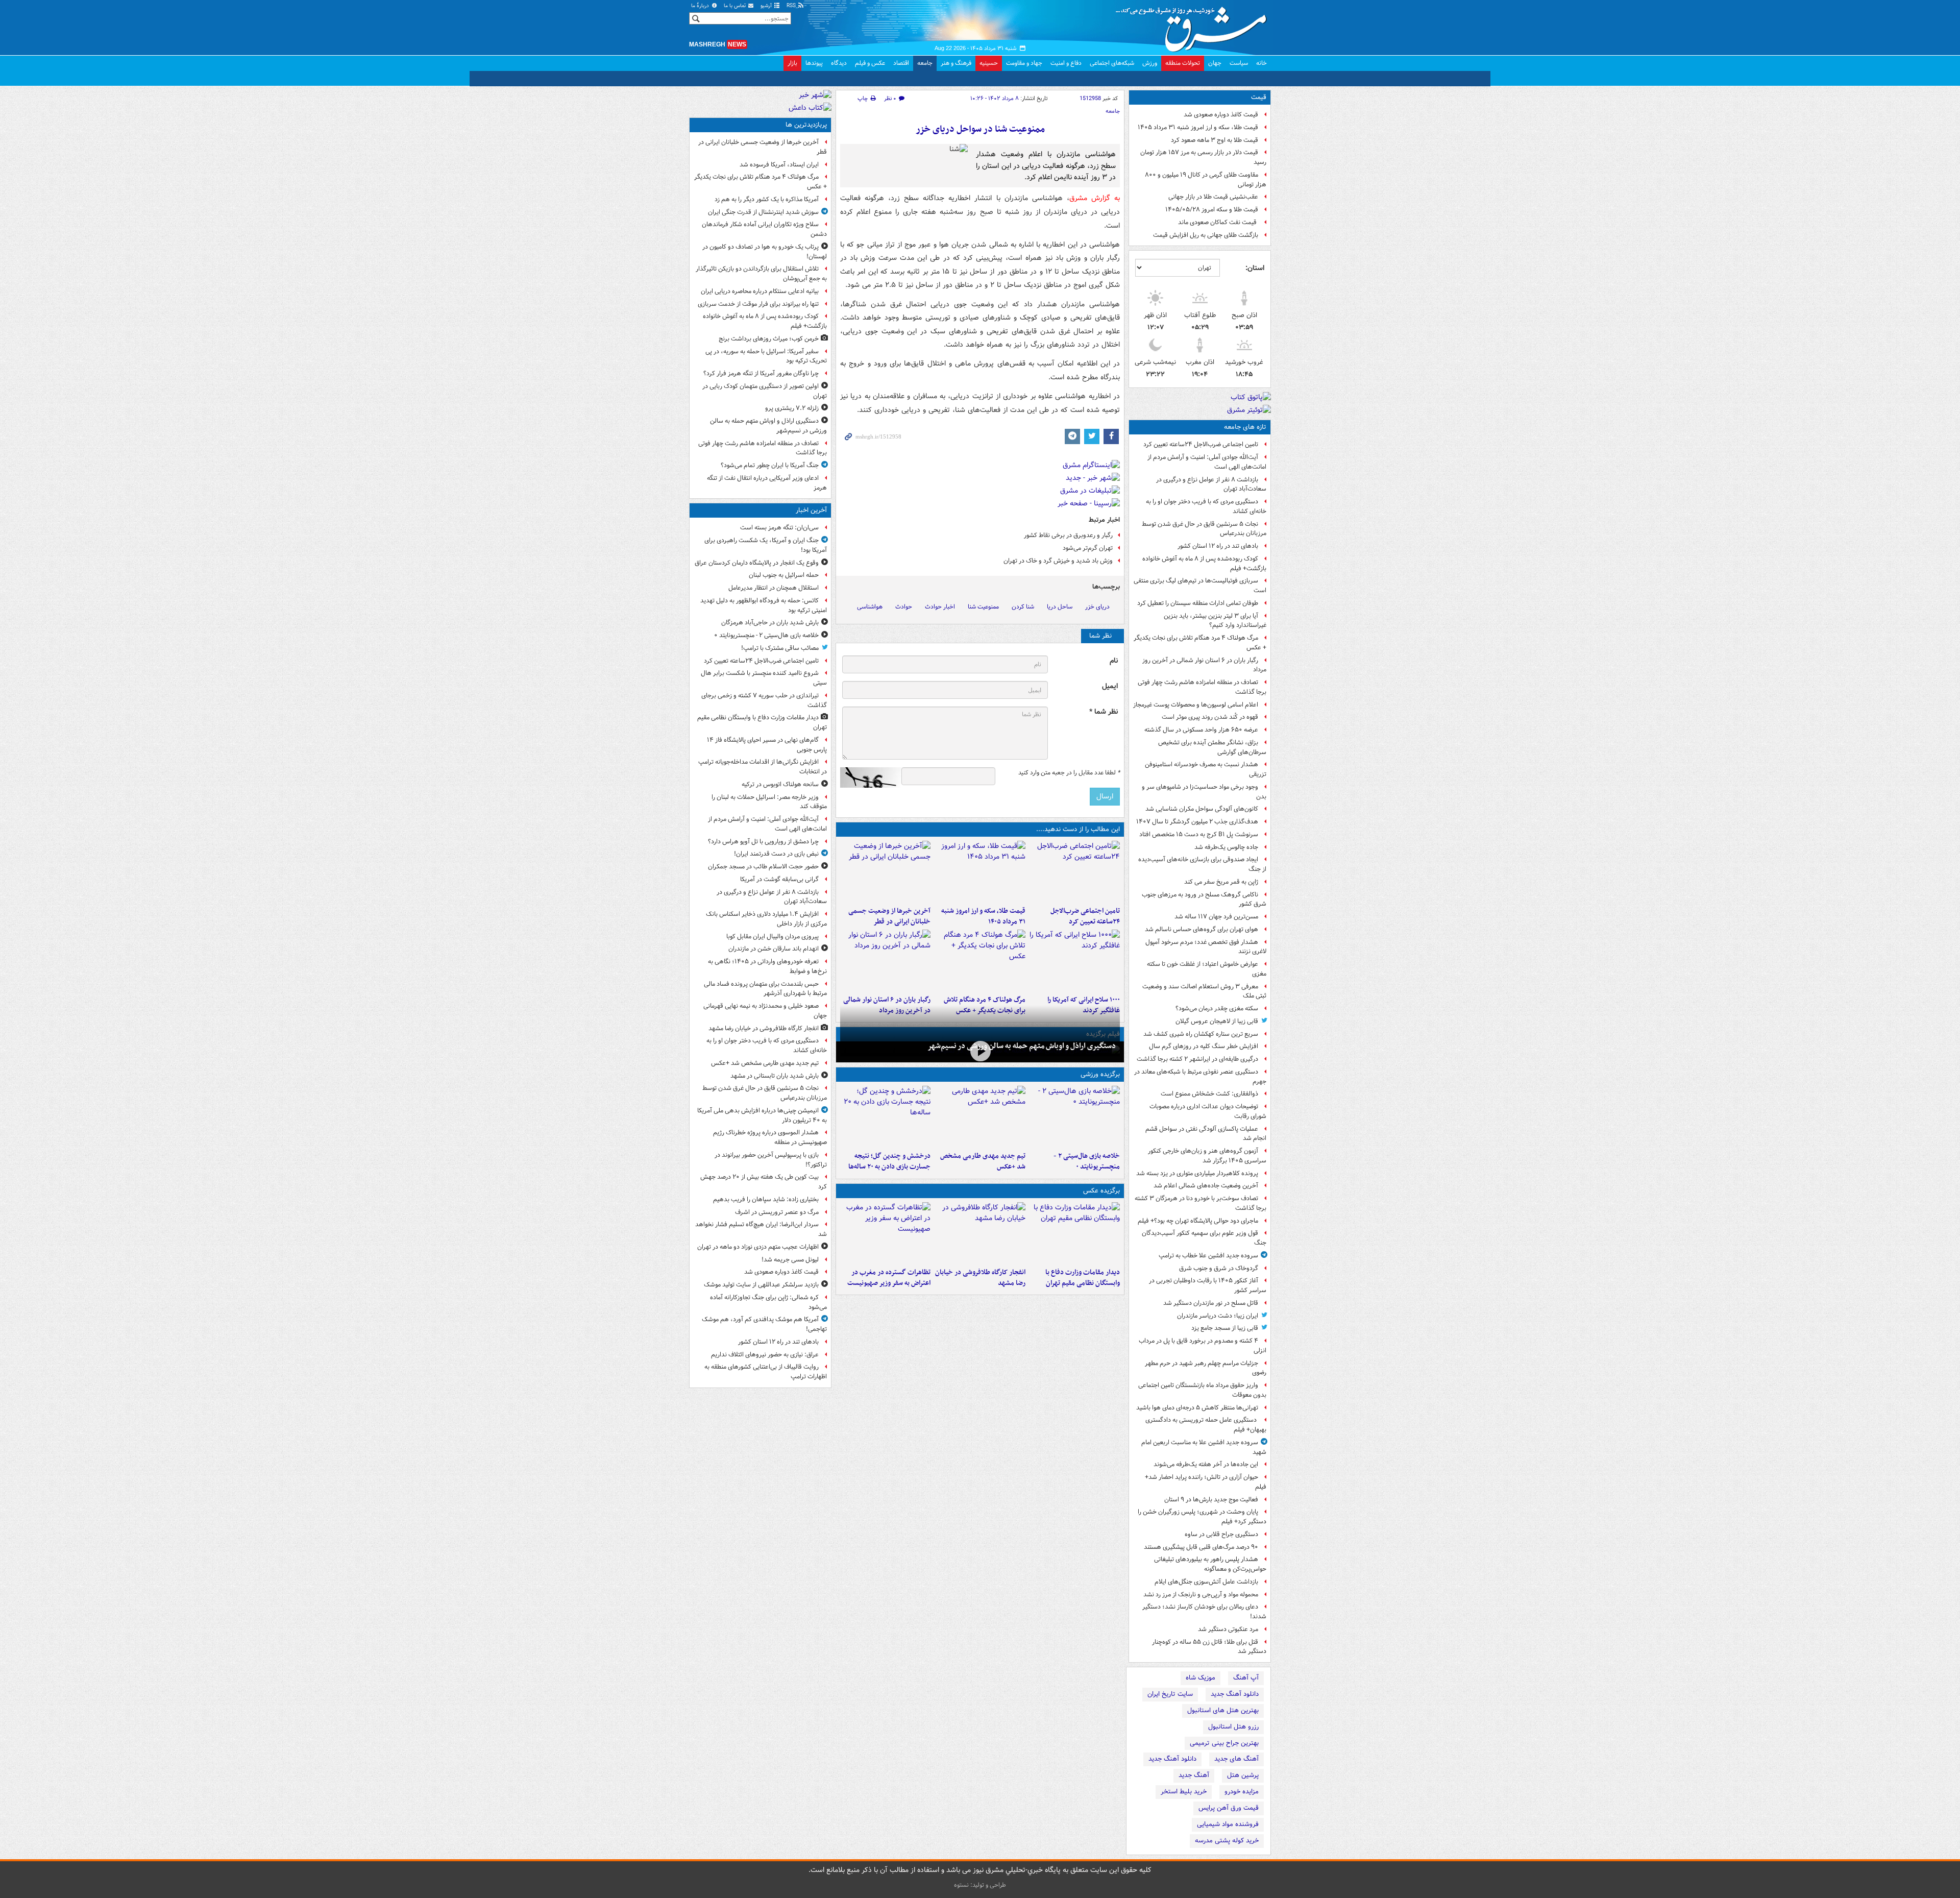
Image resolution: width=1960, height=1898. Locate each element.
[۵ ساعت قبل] (885, 871)
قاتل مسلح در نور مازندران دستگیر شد (1211, 1303)
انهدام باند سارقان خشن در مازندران (774, 949)
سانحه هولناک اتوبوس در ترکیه (780, 784)
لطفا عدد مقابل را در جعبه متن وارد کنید (1069, 773)
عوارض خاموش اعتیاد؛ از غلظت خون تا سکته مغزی (1207, 969)
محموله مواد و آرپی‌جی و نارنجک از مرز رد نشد (1201, 1595)
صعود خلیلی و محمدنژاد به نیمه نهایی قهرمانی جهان (765, 1011)
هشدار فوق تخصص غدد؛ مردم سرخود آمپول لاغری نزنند (1206, 947)
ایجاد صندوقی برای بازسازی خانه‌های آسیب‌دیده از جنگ (1202, 864)
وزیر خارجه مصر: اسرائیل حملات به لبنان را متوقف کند (769, 802)
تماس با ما (736, 6)
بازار (792, 63)
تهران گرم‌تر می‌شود (1088, 548)
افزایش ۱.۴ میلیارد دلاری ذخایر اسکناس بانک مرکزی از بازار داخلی (766, 919)
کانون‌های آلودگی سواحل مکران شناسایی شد (1202, 809)
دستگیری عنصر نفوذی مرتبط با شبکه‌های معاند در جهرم (1200, 1077)
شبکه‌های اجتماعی (1112, 63)
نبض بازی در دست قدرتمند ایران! (776, 854)
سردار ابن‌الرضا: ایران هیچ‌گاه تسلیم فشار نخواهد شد (761, 1229)
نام (1114, 661)
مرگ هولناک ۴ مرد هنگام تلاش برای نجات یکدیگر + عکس (1200, 643)
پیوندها (814, 63)
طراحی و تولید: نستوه (980, 1885)
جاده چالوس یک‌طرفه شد (1226, 847)
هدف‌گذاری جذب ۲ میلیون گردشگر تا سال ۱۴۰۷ (1197, 822)
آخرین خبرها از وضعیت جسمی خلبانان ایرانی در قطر (889, 916)
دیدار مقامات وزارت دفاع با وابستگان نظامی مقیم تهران (1083, 1278)
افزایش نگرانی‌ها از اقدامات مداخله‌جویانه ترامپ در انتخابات (763, 767)
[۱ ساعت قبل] (980, 1116)
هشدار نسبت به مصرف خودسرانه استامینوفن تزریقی (1206, 769)
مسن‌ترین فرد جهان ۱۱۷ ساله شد (1216, 917)
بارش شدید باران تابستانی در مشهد (775, 1076)
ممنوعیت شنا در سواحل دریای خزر (980, 129)
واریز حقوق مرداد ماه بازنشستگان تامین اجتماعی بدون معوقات (1202, 1390)
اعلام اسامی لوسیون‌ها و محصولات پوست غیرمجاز (1196, 705)
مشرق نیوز (1194, 26)
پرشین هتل (1243, 1775)
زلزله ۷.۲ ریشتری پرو (792, 408)
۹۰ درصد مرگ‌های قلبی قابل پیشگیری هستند (1201, 1547)
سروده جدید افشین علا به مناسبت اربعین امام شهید (1204, 1447)
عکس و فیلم (870, 63)
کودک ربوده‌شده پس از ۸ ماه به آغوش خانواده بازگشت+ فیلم (1204, 564)
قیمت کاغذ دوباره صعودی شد (1221, 115)
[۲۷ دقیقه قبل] (1075, 871)
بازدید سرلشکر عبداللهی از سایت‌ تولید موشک (761, 1285)
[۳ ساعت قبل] (980, 871)
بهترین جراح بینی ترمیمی (1224, 1743)
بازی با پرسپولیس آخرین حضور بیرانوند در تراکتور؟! (771, 1160)
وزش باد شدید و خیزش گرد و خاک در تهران (1058, 561)
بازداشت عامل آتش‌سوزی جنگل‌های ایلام (1206, 1582)
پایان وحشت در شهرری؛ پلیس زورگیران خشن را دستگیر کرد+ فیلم (1202, 1517)
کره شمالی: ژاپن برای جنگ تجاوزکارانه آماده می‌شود (768, 1302)
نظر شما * (1104, 712)
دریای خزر (1097, 607)
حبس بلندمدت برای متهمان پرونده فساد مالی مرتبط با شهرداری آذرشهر (765, 989)
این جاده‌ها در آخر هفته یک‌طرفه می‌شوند (1206, 1464)
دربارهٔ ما (701, 6)
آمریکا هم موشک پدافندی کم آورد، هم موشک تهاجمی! (764, 1324)
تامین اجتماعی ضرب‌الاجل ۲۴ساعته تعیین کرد (1201, 444)
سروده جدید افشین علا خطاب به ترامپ (1208, 1256)
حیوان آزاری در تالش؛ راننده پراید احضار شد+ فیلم (1206, 1482)
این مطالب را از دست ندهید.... (1078, 829)
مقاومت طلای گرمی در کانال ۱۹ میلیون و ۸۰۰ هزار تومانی (1206, 180)
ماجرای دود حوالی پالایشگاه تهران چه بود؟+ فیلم (1198, 1221)
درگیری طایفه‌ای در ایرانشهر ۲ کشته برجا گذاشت (1197, 1059)
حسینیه (989, 63)
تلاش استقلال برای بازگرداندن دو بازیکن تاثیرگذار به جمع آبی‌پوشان (761, 274)
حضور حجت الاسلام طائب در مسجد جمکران (763, 867)
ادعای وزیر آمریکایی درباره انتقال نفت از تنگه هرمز (767, 483)
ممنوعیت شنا (983, 607)
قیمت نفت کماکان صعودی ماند (1218, 222)
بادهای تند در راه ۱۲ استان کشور (1218, 546)
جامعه (925, 63)
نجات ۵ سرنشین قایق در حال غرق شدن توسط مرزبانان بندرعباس (1204, 529)
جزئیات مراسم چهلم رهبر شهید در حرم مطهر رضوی (1206, 1368)
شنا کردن (1023, 607)
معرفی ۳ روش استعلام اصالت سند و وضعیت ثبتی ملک (1204, 991)
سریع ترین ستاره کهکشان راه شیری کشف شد (1201, 1034)
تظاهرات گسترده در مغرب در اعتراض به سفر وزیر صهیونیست (889, 1278)
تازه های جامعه (1245, 427)
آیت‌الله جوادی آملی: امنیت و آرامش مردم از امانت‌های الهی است (1207, 462)
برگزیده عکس (1101, 1191)
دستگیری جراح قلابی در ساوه (1221, 1534)
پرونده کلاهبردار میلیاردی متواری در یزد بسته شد (1197, 1173)
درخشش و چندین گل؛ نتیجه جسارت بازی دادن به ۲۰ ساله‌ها (889, 1161)
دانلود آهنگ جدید (1235, 1694)
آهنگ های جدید (1236, 1759)
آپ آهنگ (1246, 1678)
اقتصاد (901, 63)
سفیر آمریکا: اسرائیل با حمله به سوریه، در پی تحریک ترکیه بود (766, 356)
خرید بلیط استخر (1184, 1792)
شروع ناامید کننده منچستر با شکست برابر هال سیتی (764, 678)
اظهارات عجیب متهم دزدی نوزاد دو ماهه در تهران (758, 1247)
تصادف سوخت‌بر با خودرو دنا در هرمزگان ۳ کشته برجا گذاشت (1200, 1203)
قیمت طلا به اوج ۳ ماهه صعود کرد (1215, 140)
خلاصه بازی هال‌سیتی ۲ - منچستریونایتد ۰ (1087, 1161)
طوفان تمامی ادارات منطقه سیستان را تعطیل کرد (1198, 603)
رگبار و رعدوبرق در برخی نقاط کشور (1068, 535)
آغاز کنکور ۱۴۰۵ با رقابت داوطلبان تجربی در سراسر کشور (1208, 1285)
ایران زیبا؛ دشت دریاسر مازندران (1218, 1316)
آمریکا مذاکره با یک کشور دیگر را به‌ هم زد (767, 199)
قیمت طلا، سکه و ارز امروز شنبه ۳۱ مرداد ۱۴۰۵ (1198, 127)
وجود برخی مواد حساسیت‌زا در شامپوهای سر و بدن (1204, 792)
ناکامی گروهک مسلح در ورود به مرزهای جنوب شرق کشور (1204, 899)
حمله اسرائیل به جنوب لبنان (784, 575)
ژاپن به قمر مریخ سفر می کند (1221, 882)
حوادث (904, 607)
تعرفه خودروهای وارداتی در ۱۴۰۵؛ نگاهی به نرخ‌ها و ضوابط (767, 966)
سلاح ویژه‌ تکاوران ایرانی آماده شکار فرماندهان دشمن (764, 229)
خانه (1261, 63)
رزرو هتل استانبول (1233, 1727)
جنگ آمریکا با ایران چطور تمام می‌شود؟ (770, 465)
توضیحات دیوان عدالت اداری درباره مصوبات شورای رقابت (1208, 1111)
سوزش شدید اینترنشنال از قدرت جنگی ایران (763, 212)
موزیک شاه (1200, 1678)
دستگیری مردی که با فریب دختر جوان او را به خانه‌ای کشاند (1206, 506)
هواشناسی (870, 607)
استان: (1255, 268)
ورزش (1150, 63)
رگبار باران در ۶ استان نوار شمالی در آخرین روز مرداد (1204, 665)
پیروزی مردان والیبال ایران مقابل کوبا (773, 936)
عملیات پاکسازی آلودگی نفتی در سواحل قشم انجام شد (1206, 1134)
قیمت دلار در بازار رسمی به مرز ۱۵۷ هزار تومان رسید (1203, 157)
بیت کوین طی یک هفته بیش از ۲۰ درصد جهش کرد (764, 1182)
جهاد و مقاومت (1024, 63)
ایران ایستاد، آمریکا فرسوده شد (779, 165)
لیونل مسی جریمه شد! (790, 1260)
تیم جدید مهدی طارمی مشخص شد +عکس (983, 1161)
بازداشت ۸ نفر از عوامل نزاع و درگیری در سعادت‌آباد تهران (1211, 484)
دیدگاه (839, 63)
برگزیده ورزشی (1100, 1074)
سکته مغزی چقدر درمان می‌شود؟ (1217, 1008)
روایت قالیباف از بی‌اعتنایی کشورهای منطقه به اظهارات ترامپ (766, 1372)
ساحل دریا (1060, 607)
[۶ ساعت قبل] (1075, 960)
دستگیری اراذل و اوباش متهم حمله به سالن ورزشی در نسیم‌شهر (1022, 1046)
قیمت (1259, 97)
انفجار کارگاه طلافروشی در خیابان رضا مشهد (980, 1278)
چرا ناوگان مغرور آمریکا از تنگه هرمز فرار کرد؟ (761, 373)
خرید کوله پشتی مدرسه (1227, 1841)
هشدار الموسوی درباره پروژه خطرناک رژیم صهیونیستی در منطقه (770, 1137)
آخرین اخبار (811, 510)
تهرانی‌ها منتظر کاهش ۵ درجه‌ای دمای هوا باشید (1197, 1408)
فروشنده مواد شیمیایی (1228, 1824)
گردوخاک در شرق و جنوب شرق (1219, 1268)
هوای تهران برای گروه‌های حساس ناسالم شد (1202, 929)
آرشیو (767, 6)
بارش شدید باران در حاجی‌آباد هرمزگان (770, 623)
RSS (792, 6)
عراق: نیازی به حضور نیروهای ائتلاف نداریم (765, 1355)
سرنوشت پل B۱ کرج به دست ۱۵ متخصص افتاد (1199, 834)
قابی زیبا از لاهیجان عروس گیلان (1217, 1021)
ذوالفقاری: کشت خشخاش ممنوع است (1209, 1094)
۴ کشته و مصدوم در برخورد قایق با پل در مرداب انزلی (1203, 1346)
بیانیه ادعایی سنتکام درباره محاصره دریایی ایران (760, 291)
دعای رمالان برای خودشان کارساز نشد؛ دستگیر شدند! (1204, 1612)
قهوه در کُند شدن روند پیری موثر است (1210, 717)
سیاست (1239, 63)
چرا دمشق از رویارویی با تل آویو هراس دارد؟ (763, 842)
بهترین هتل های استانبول (1223, 1710)
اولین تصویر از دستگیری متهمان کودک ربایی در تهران (765, 391)
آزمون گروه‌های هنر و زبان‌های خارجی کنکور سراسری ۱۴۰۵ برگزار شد (1207, 1156)
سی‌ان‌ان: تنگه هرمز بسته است (779, 528)
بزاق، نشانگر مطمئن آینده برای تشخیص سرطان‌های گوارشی (1212, 747)
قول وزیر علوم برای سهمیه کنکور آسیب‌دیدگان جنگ (1204, 1238)
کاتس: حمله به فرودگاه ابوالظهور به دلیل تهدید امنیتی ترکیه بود (764, 605)
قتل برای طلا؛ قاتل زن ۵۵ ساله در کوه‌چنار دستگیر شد (1209, 1647)
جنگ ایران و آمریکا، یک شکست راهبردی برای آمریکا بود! (766, 545)
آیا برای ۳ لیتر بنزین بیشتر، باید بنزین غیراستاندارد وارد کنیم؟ (1215, 621)
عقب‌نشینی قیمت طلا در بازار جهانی (1213, 197)
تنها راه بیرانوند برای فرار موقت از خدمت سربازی (758, 304)
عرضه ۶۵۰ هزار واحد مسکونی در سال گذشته (1201, 730)
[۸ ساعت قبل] (980, 960)
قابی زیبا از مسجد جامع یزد (1225, 1328)
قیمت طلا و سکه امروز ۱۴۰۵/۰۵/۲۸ (1212, 210)
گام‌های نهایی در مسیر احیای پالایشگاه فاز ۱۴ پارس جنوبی (767, 745)
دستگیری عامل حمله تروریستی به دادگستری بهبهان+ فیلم (1206, 1425)
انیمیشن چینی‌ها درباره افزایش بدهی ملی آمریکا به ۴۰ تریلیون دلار (762, 1115)
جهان (1215, 63)
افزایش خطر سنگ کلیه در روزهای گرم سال (1204, 1046)
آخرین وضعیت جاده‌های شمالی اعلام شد (1206, 1186)
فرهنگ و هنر (956, 63)
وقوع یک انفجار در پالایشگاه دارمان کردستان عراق (757, 563)
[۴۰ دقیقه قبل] (1075, 1233)
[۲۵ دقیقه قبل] (1075, 1116)
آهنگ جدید (1194, 1775)
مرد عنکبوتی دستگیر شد (1228, 1629)
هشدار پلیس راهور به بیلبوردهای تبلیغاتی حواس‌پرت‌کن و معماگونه (1210, 1564)
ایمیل (1110, 686)
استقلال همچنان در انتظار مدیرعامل (774, 588)
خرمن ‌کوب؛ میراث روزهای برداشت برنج (769, 339)
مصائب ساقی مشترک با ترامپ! (780, 648)
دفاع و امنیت (1066, 63)
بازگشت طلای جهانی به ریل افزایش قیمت (1206, 235)
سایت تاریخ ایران (1170, 1694)
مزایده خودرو (1242, 1792)
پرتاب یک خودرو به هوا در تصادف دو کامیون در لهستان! (765, 252)
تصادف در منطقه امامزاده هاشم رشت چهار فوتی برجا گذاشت (1202, 687)
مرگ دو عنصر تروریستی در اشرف (777, 1212)
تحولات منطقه (1183, 63)
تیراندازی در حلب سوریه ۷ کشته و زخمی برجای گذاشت (764, 700)
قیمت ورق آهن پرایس (1229, 1808)
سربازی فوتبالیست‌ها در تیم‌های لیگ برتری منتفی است (1200, 586)
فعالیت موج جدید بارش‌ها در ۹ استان (1211, 1500)
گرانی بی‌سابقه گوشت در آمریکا (779, 879)
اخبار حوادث (940, 607)
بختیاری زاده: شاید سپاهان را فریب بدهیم (766, 1199)
